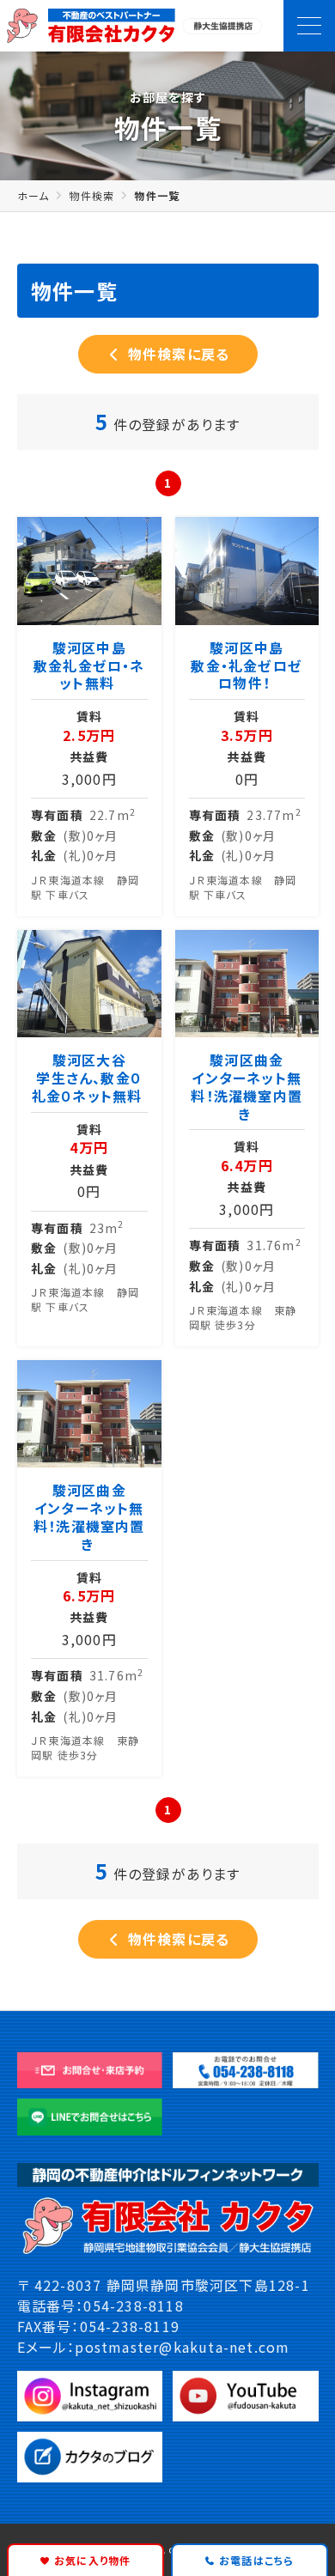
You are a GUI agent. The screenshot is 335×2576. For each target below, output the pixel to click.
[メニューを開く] (309, 26)
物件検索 (91, 195)
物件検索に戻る (176, 355)
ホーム (33, 195)
